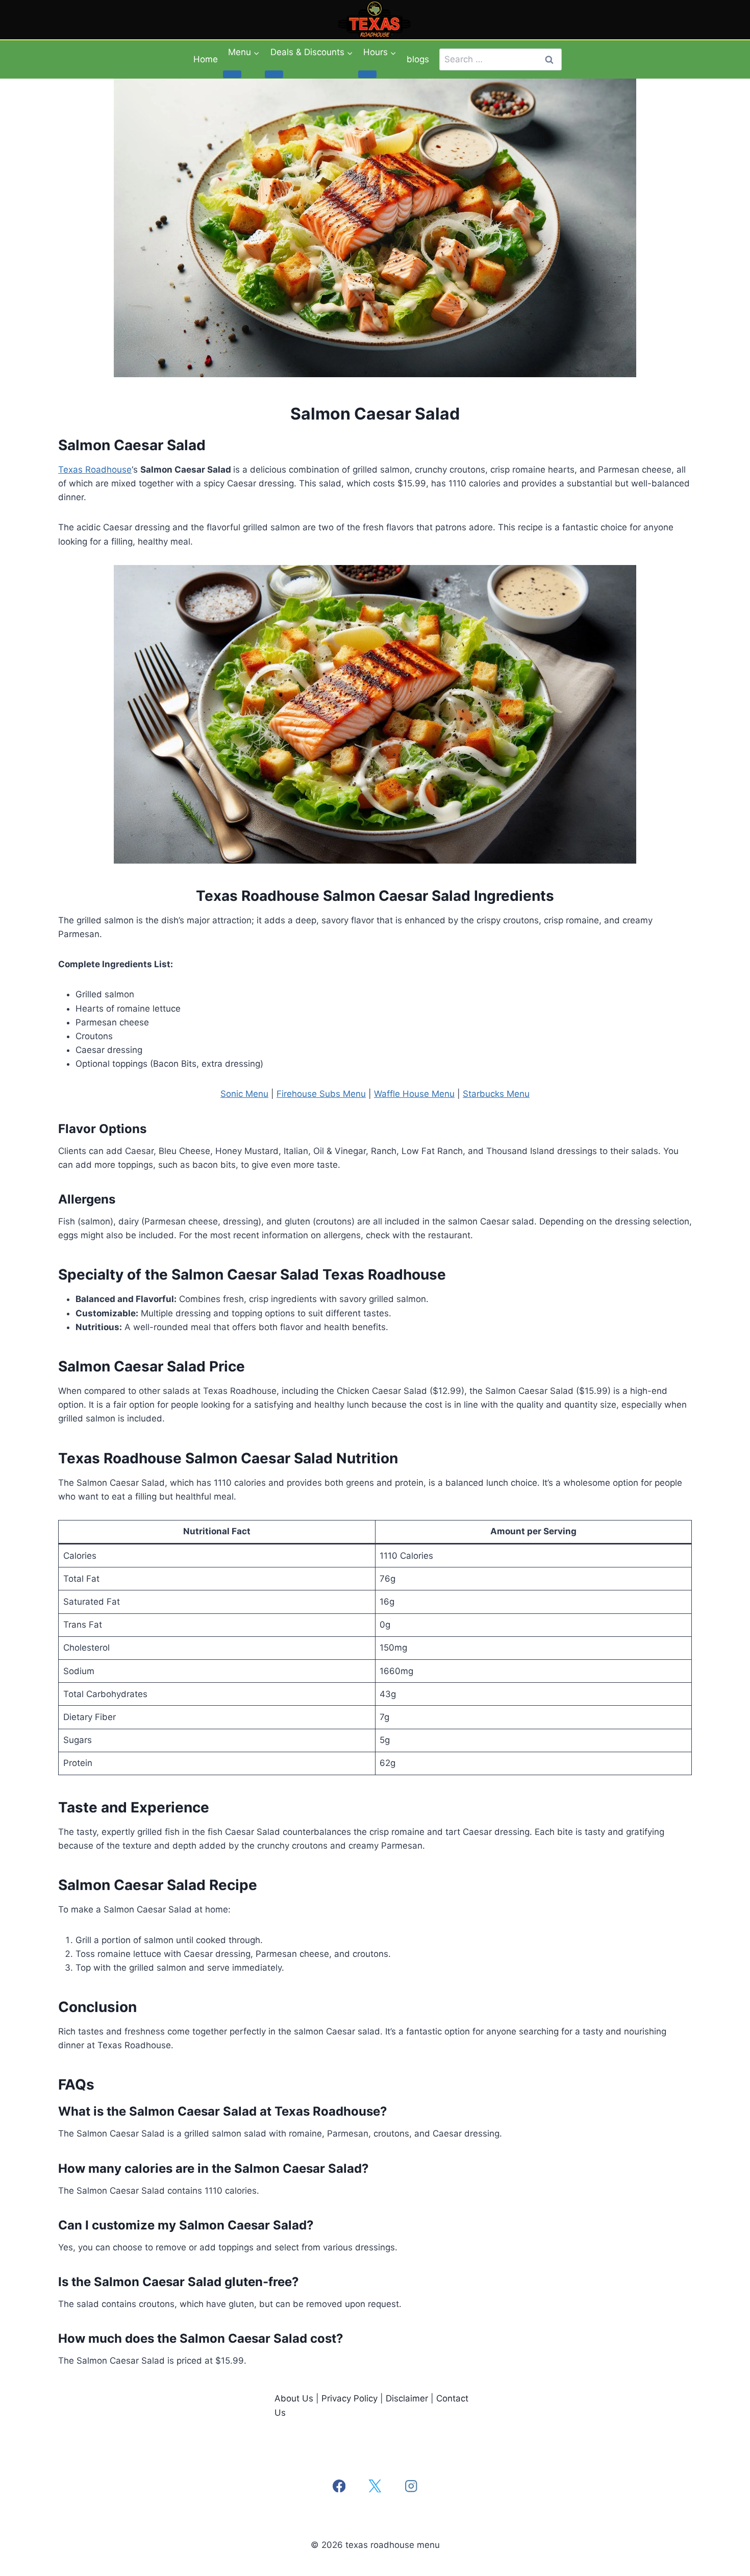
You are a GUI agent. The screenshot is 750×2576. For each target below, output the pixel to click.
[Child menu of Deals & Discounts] (274, 74)
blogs (418, 59)
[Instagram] (411, 2486)
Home (206, 59)
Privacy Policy (349, 2398)
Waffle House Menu (414, 1094)
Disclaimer (407, 2398)
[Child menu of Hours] (367, 74)
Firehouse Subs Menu (321, 1094)
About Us (294, 2398)
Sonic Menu (244, 1094)
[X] (375, 2486)
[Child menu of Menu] (232, 74)
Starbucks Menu (496, 1094)
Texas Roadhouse (95, 470)
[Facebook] (339, 2486)
